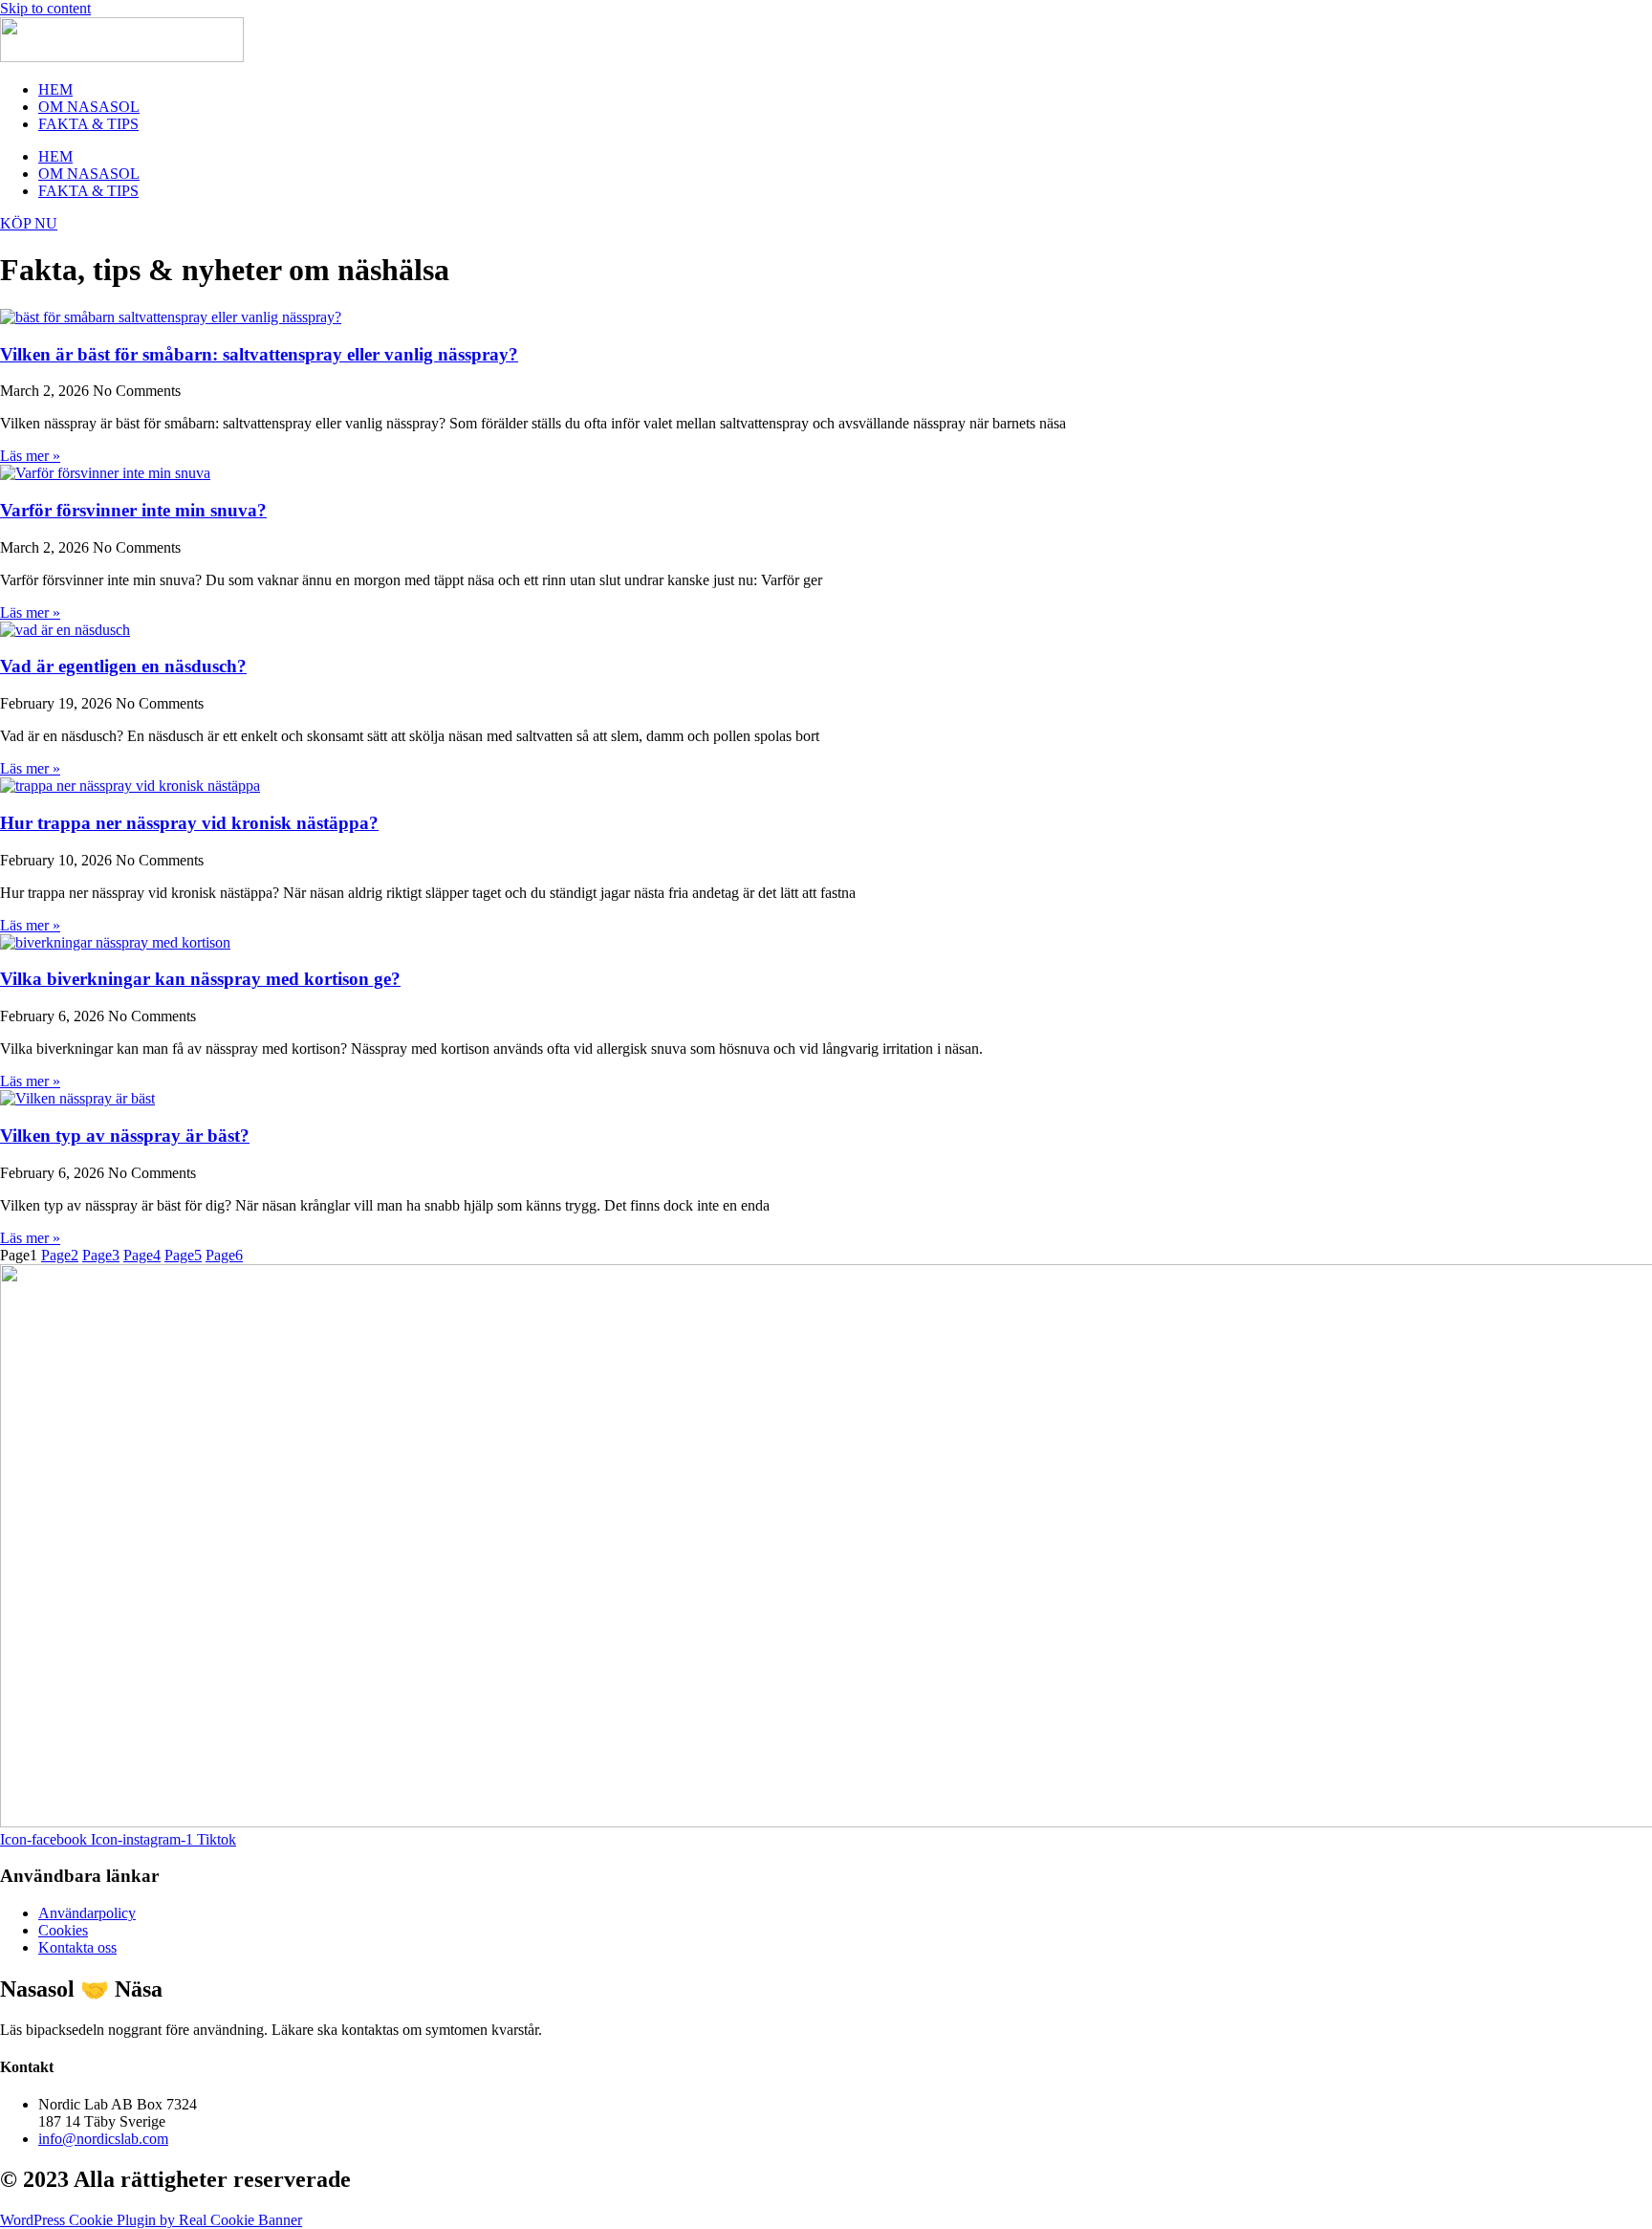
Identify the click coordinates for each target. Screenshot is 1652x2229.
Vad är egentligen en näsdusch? (123, 666)
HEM (55, 89)
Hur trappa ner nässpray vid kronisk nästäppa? (189, 823)
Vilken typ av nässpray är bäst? (125, 1136)
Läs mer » (30, 456)
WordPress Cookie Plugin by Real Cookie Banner (151, 2220)
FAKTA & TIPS (88, 124)
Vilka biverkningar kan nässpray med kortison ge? (200, 979)
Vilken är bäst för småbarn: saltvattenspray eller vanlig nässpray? (259, 354)
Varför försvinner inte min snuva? (133, 510)
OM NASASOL (89, 107)
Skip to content (45, 8)
